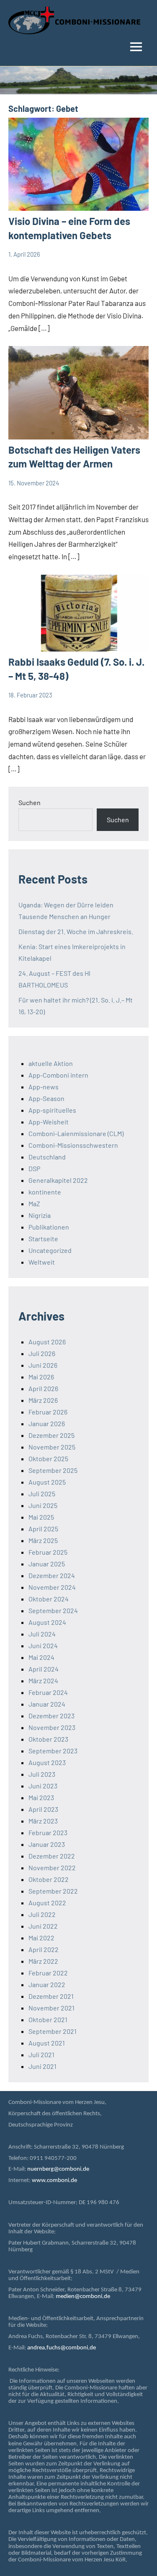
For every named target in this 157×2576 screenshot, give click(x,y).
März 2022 (43, 1961)
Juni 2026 (43, 1365)
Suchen (30, 802)
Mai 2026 (41, 1377)
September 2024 (53, 1610)
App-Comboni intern (58, 1075)
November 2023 (52, 1727)
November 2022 (52, 1868)
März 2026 (43, 1400)
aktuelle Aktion (51, 1063)
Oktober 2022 (49, 1879)
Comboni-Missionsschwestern (73, 1145)
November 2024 (52, 1587)
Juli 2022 (42, 1914)
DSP (34, 1168)
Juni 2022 (43, 1926)
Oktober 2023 (48, 1739)
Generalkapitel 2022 (58, 1180)
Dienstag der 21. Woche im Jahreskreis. (76, 931)
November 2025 (52, 1447)
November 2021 (51, 2008)
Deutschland (47, 1157)
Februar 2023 (48, 1832)
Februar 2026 (48, 1412)
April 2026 (43, 1388)
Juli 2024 (42, 1634)
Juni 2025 (43, 1505)
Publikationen (49, 1227)
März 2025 (43, 1540)
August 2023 (47, 1762)
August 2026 (47, 1342)
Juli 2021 (41, 2054)
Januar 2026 (47, 1423)
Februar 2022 (48, 1973)
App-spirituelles (52, 1110)
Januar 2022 (47, 1984)
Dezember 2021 (51, 1996)
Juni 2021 (42, 2066)
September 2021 (53, 2031)
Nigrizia (40, 1215)
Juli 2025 (42, 1494)
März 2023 (43, 1821)
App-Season (46, 1098)
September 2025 (53, 1470)
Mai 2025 (41, 1517)
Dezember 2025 (51, 1435)
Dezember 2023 (51, 1716)
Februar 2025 (48, 1552)
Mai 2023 (41, 1797)
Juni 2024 (43, 1645)
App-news (44, 1087)
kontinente (45, 1192)
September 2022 (53, 1891)
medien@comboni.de (83, 2297)
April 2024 (44, 1669)
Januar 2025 (47, 1564)
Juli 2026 (42, 1353)
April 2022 (44, 1949)
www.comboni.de (54, 2181)
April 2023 (43, 1809)
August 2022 (47, 1903)
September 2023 (53, 1751)
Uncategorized (50, 1250)
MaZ (34, 1203)
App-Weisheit (49, 1122)
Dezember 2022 (52, 1856)
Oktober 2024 (49, 1599)
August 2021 (47, 2043)
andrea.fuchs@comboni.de (62, 2348)
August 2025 (47, 1482)
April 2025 (43, 1529)
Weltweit (42, 1262)
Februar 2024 (48, 1692)
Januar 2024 (47, 1704)
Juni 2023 (43, 1786)
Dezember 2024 (52, 1575)
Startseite (43, 1239)
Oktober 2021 (48, 2019)
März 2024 (43, 1681)
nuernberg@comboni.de (58, 2169)
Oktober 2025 (48, 1458)
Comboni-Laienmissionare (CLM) (76, 1133)
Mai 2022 (41, 1938)
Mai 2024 (41, 1657)
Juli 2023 (42, 1774)
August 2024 (47, 1622)
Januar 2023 (47, 1844)
